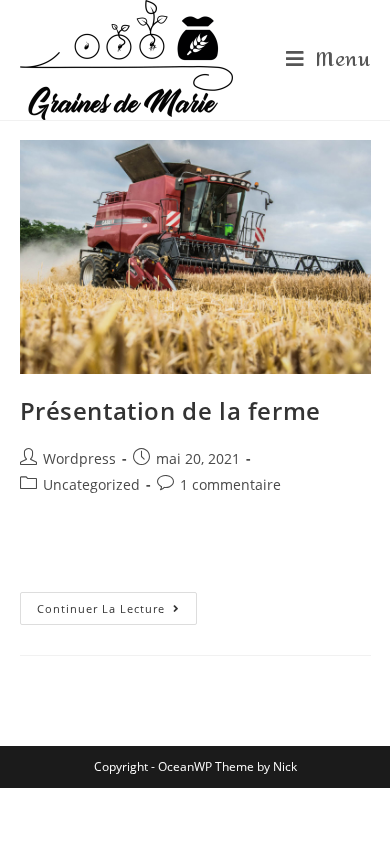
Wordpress (79, 458)
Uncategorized (91, 484)
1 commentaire (230, 484)
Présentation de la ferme (170, 410)
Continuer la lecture (101, 608)
